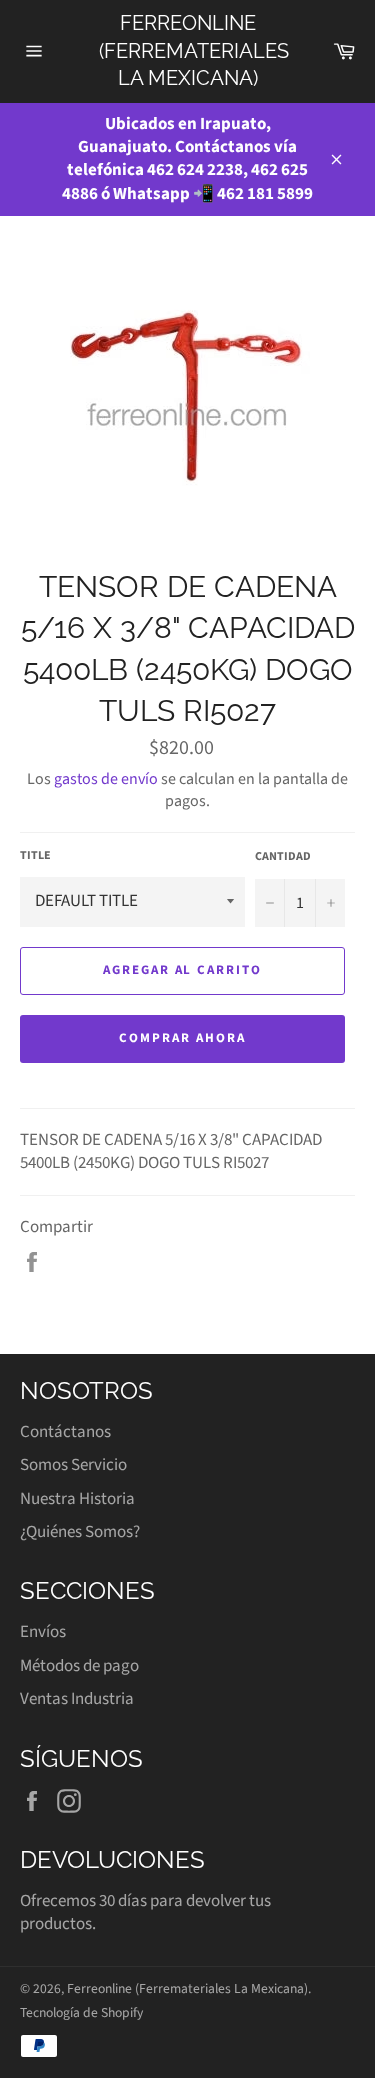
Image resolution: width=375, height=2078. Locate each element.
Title (35, 856)
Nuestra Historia (77, 1499)
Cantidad (283, 857)
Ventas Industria (77, 1699)
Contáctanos (65, 1432)
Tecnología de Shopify (81, 2012)
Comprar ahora (182, 1038)
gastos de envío (106, 779)
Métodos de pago (79, 1666)
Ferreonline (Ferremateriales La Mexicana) (188, 50)
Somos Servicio (73, 1465)
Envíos (43, 1632)
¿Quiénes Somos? (80, 1532)
